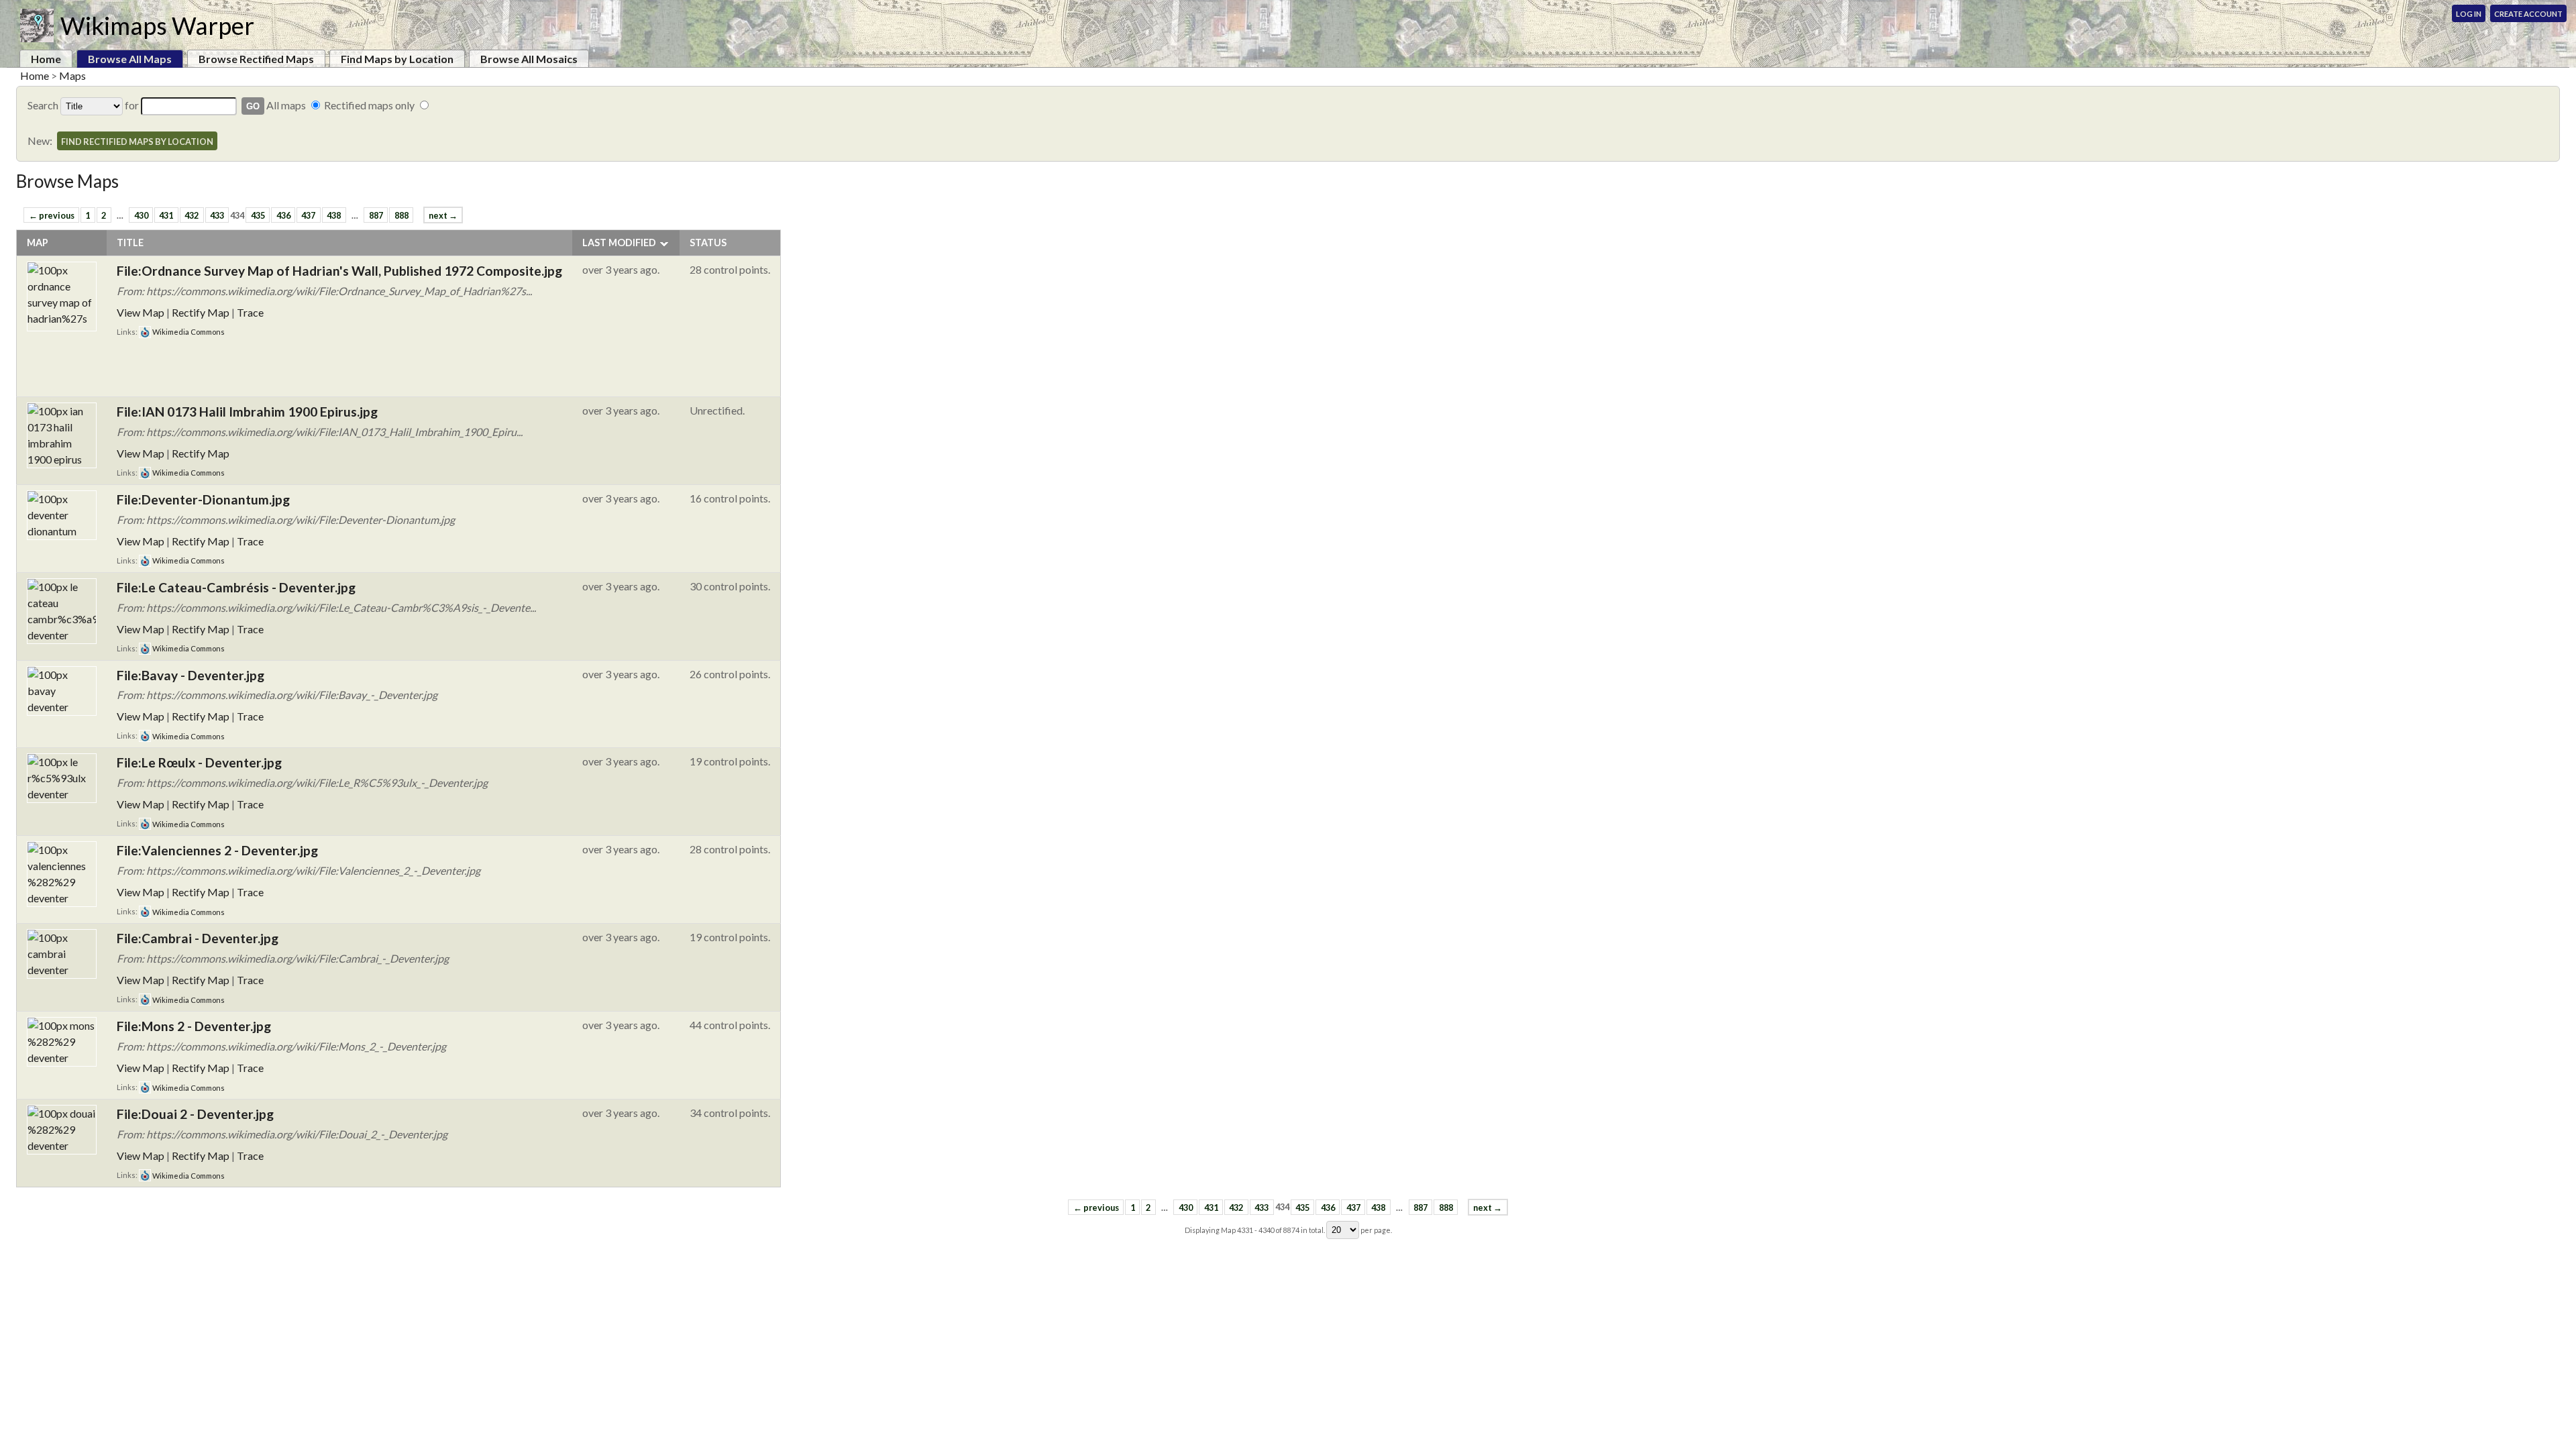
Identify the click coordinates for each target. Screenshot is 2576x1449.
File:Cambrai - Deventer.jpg (198, 938)
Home (46, 59)
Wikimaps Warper (157, 25)
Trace (250, 312)
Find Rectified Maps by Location (137, 142)
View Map (141, 312)
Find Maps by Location (397, 59)
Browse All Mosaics (529, 59)
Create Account (2528, 14)
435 (258, 215)
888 (401, 215)
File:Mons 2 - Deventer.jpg (194, 1026)
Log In (2469, 14)
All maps (286, 105)
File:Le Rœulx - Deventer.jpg (199, 762)
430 (141, 215)
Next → (443, 215)
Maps (72, 75)
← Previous (52, 215)
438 (334, 215)
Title (130, 243)
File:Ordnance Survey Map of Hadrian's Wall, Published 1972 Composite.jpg (339, 271)
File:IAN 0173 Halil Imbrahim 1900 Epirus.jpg (247, 412)
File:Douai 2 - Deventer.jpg (195, 1114)
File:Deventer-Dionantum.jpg (203, 499)
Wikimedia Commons (188, 332)
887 (376, 215)
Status (708, 243)
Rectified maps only (369, 105)
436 (283, 215)
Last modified (619, 243)
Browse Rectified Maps (256, 59)
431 (166, 215)
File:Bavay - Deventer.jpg (191, 675)
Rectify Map (201, 312)
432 (192, 215)
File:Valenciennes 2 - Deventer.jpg (217, 850)
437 (308, 215)
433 (217, 215)
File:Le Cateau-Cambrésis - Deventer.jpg (236, 587)
